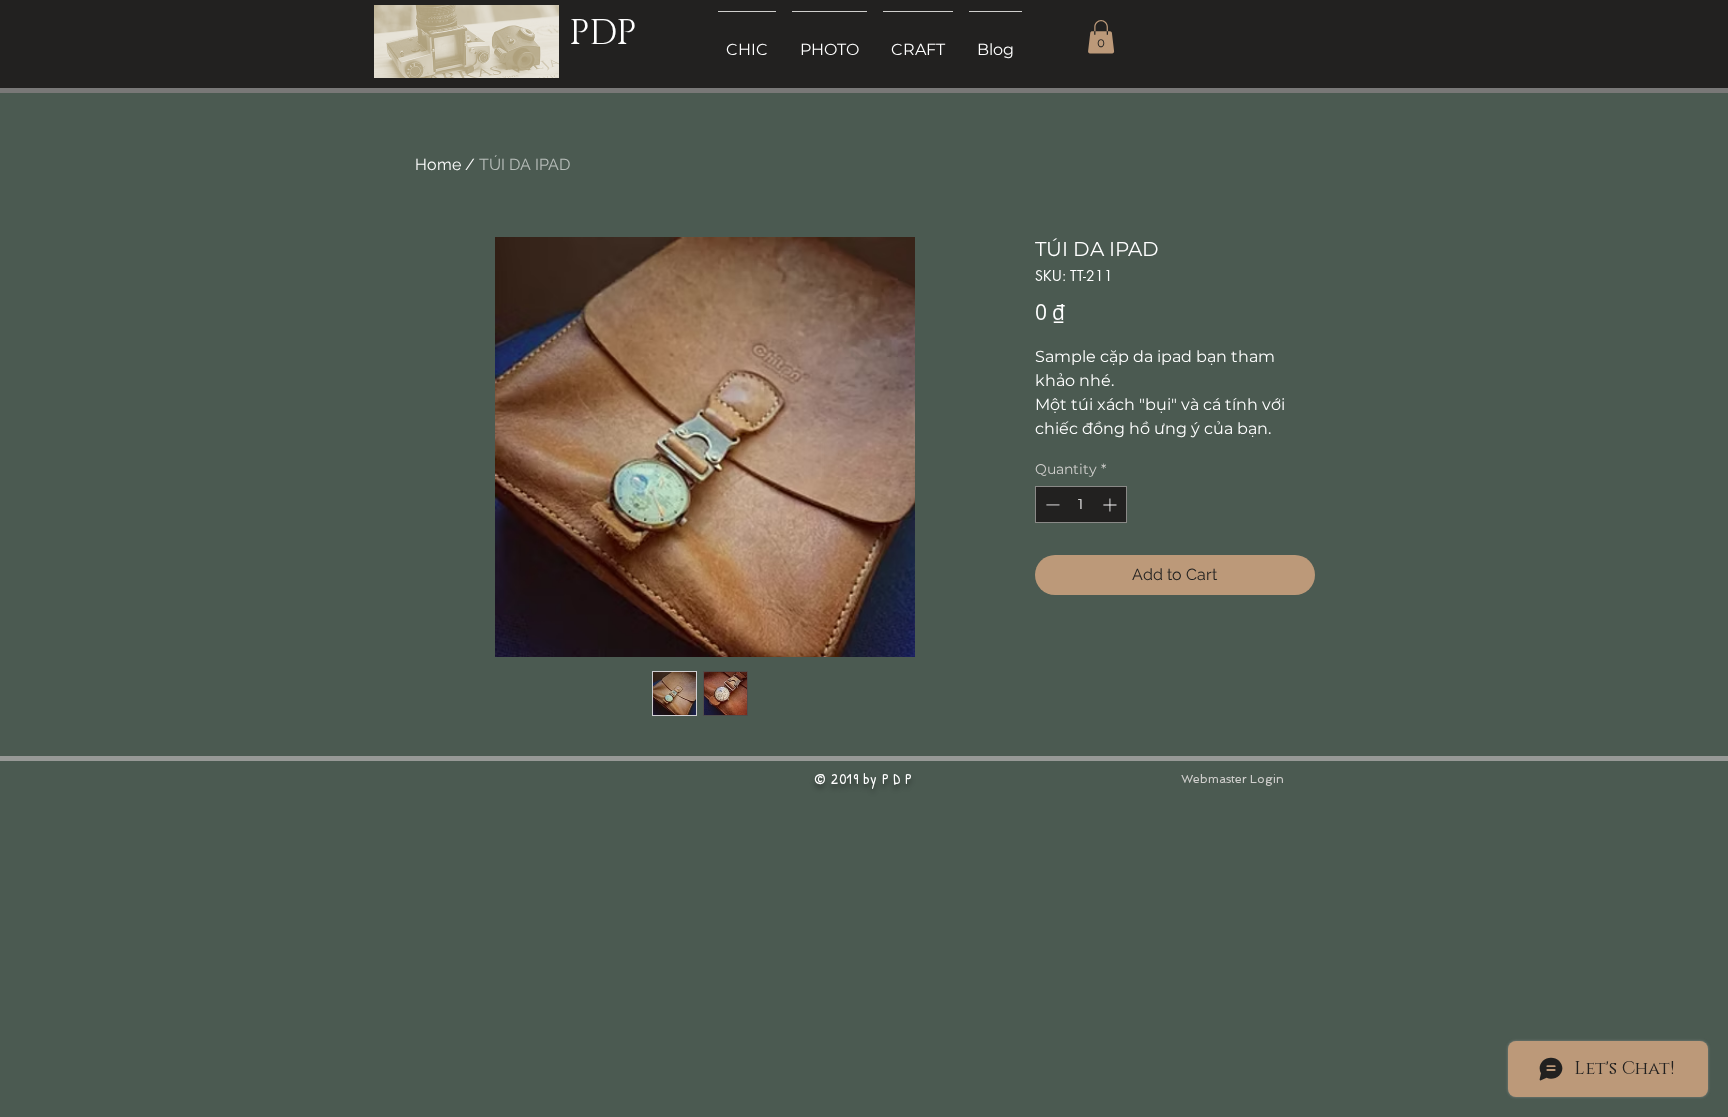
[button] (1101, 36)
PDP (602, 33)
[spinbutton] (1081, 504)
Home (438, 164)
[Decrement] (1050, 504)
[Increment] (1111, 504)
